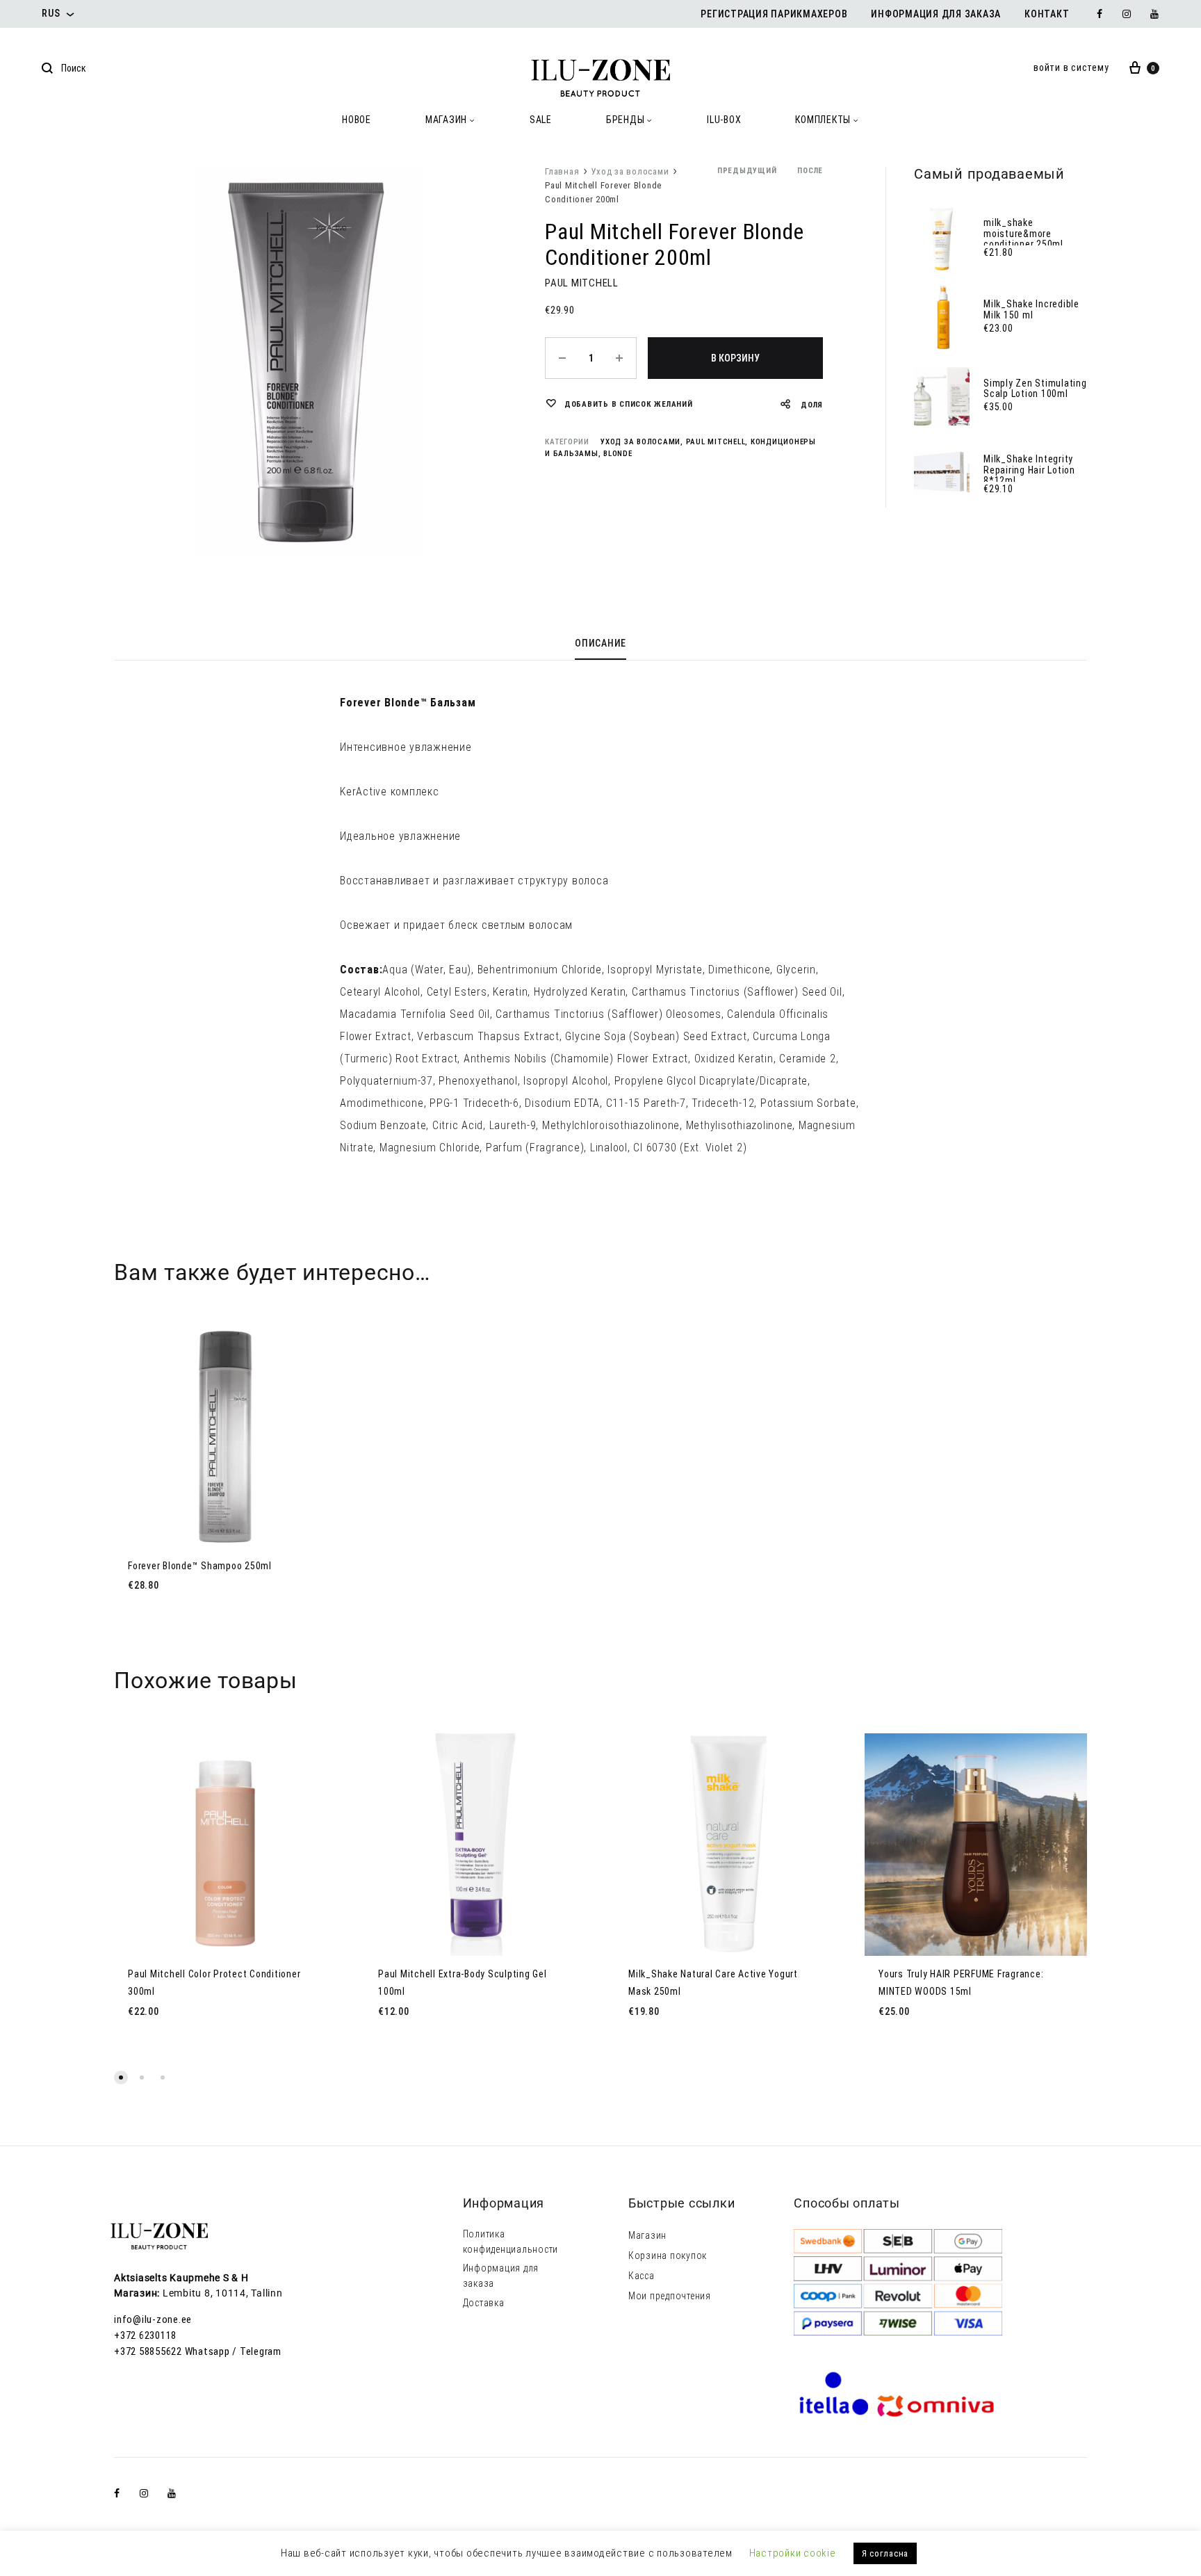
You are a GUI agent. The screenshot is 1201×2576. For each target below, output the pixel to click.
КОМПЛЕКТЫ (823, 120)
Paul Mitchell (716, 442)
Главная (562, 171)
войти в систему (1071, 67)
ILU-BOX (724, 120)
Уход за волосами (630, 171)
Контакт (1047, 14)
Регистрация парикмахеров (774, 14)
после (810, 171)
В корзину (735, 358)
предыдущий (747, 171)
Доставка (484, 2303)
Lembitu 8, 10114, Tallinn (223, 2293)
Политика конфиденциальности (511, 2242)
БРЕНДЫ (626, 120)
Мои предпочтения (670, 2296)
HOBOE (357, 120)
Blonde (618, 454)
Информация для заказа (936, 14)
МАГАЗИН (446, 120)
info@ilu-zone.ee (153, 2319)
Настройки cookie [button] (793, 2553)
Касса (642, 2276)
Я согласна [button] (885, 2553)
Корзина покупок (668, 2255)
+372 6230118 (145, 2335)
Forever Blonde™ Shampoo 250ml (200, 1566)
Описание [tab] (600, 643)
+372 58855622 (148, 2351)
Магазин (647, 2235)
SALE (541, 120)
